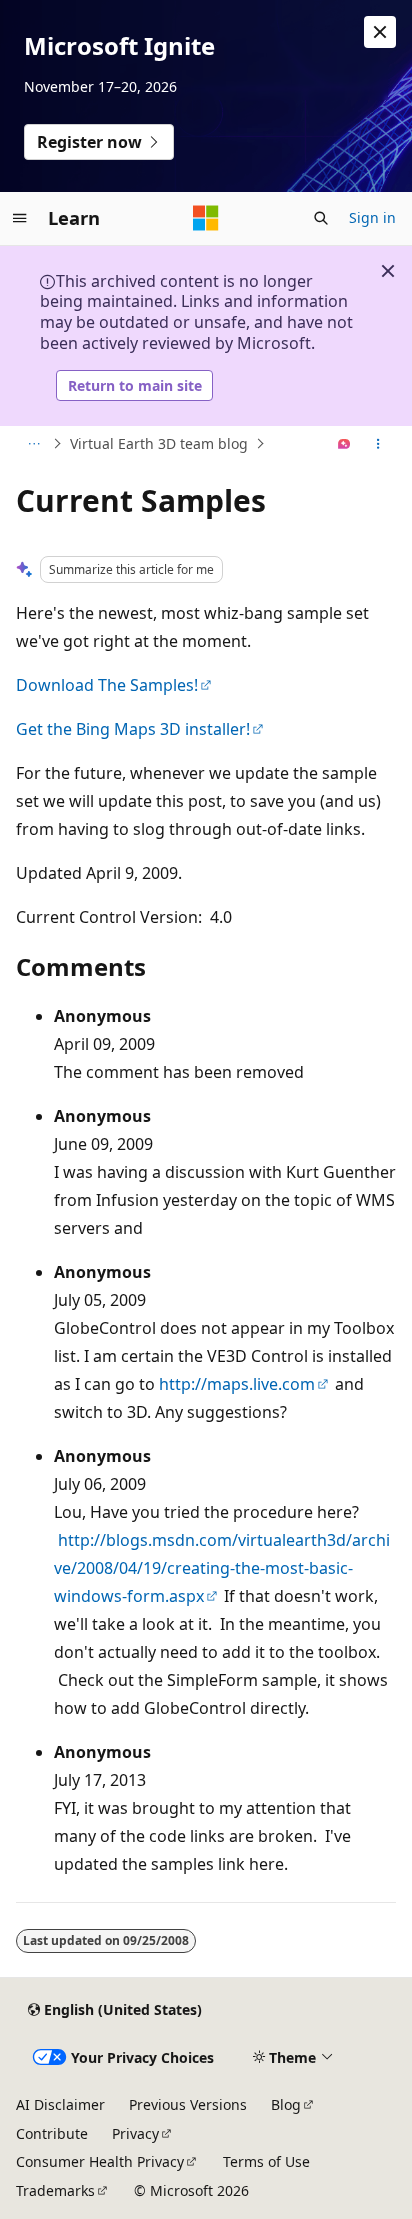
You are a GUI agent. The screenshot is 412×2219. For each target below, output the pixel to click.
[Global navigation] (20, 218)
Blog (286, 2104)
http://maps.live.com (237, 1384)
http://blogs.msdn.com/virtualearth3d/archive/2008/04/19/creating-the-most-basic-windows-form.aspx (222, 1568)
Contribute (52, 2133)
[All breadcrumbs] (33, 444)
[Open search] (321, 218)
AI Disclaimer (60, 2104)
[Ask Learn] (344, 444)
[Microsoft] (206, 218)
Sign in (372, 217)
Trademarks (55, 2190)
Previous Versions (188, 2104)
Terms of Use (266, 2161)
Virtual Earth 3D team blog (159, 443)
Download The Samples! (107, 685)
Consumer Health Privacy (100, 2161)
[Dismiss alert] (380, 32)
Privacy (135, 2133)
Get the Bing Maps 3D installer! (133, 729)
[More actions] (378, 444)
